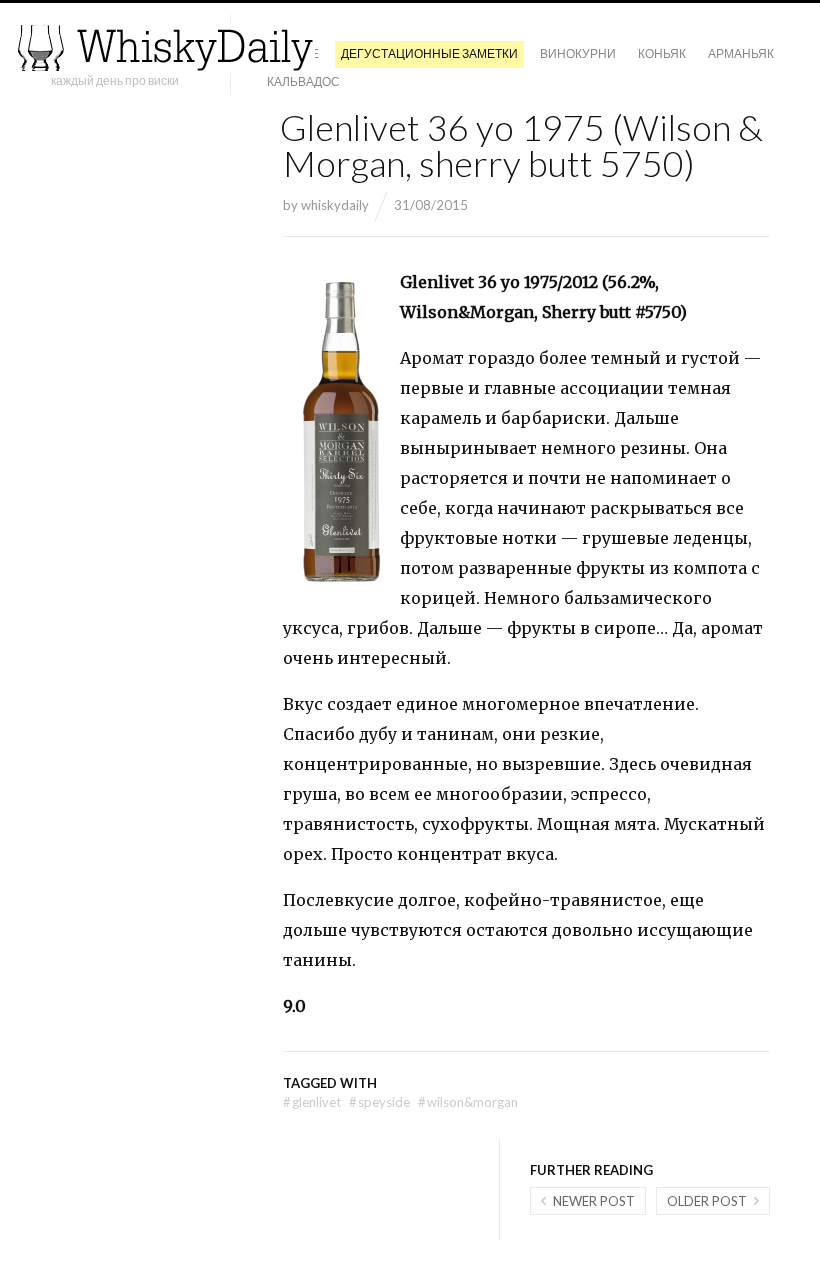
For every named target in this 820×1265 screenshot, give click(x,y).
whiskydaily (335, 205)
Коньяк (662, 53)
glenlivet (312, 1102)
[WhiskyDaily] (165, 47)
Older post (707, 1201)
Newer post (594, 1201)
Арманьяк (741, 53)
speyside (379, 1102)
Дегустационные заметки (429, 53)
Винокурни (578, 53)
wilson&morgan (468, 1102)
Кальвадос (303, 81)
